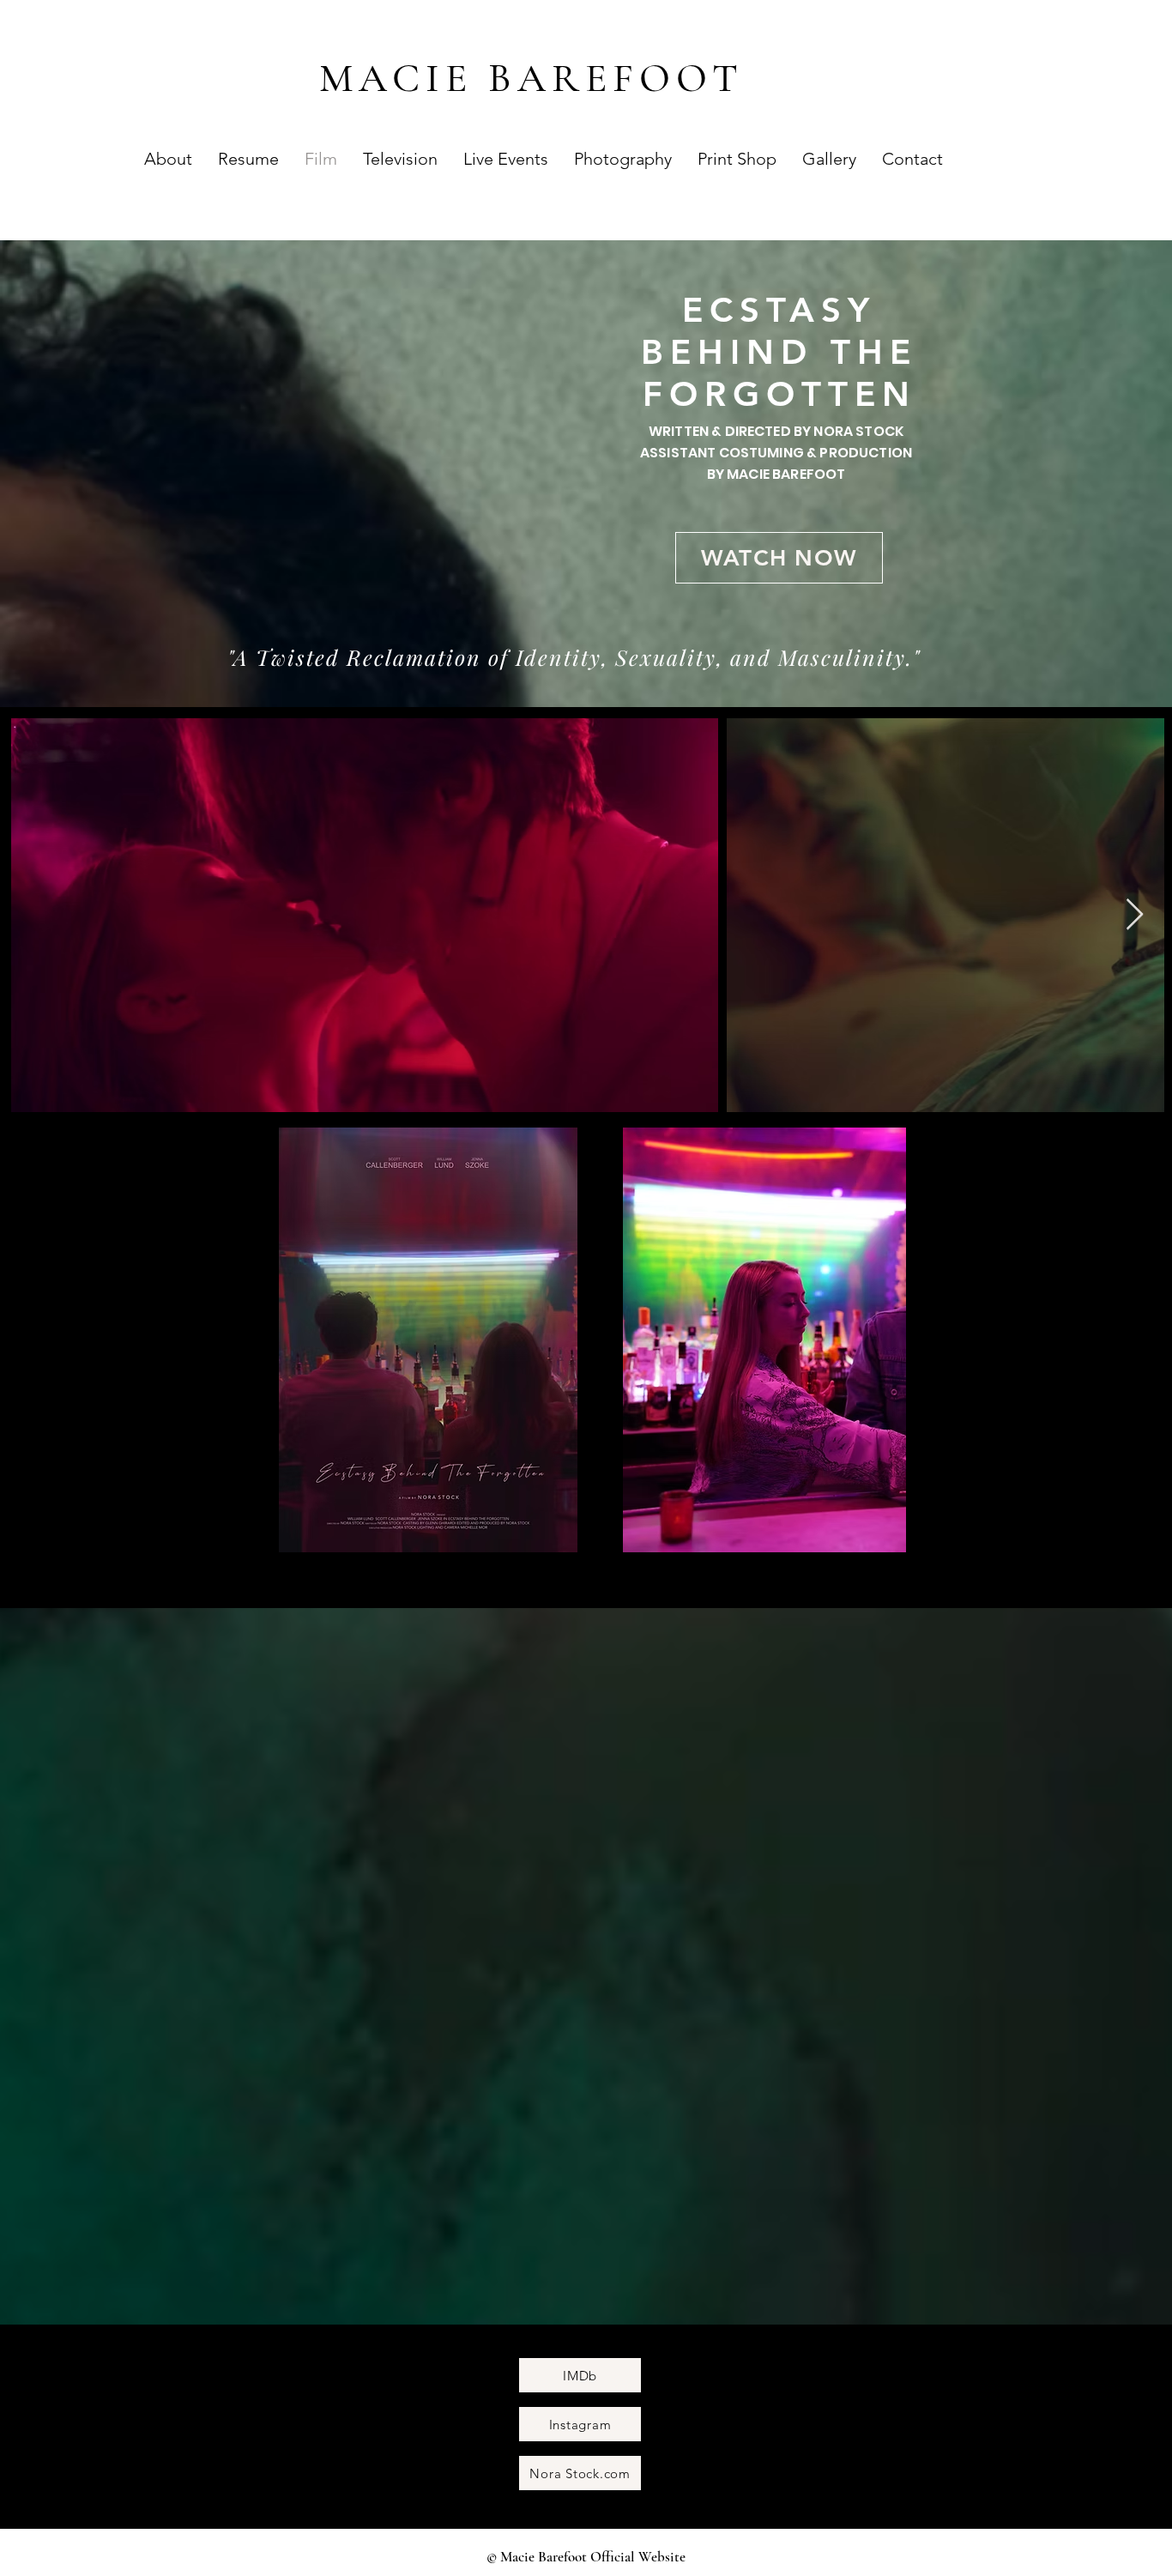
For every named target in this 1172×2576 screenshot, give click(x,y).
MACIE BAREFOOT (532, 78)
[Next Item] (1135, 915)
